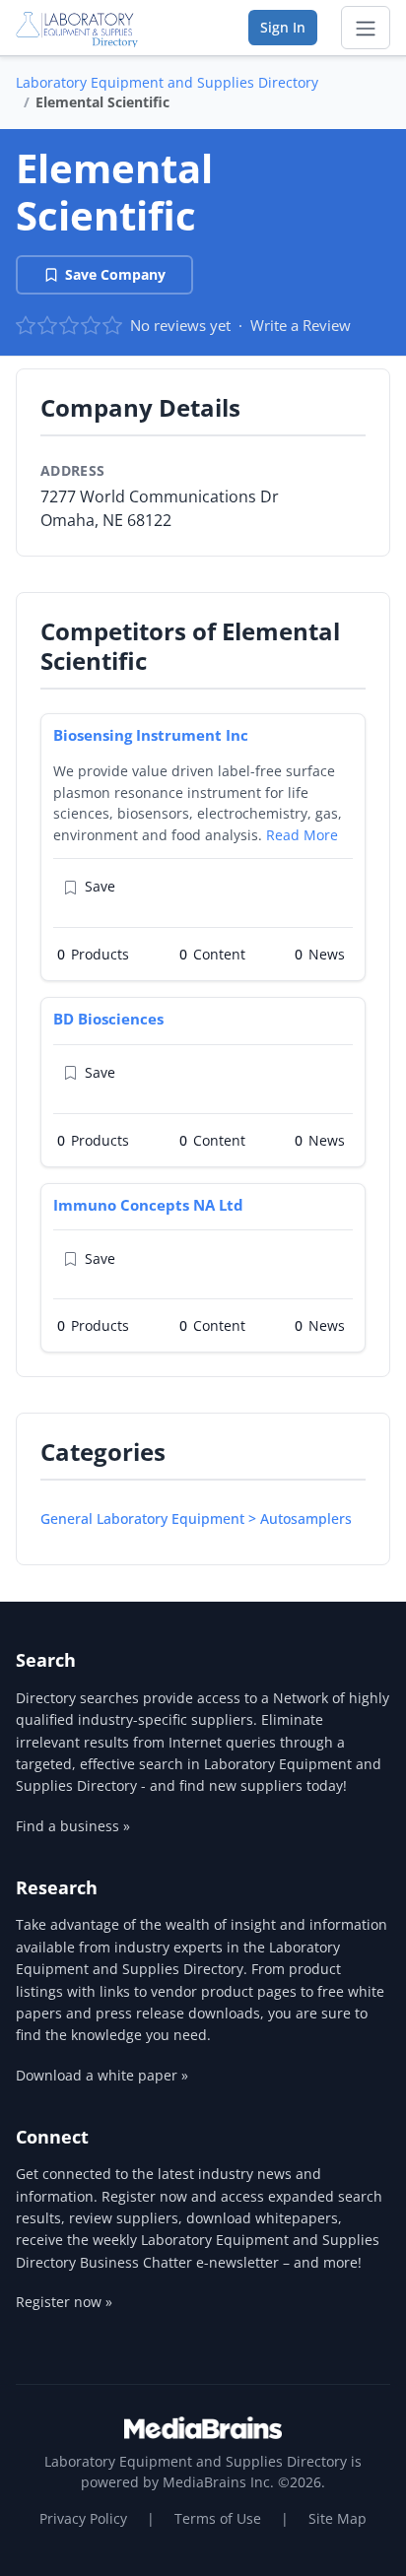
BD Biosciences (108, 1019)
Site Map (338, 2518)
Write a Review (301, 325)
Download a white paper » (102, 2075)
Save (100, 886)
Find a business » (73, 1826)
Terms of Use (218, 2518)
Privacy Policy (83, 2518)
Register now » (64, 2302)
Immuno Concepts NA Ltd (148, 1205)
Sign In (283, 27)
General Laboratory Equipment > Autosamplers (196, 1519)
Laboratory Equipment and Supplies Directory (167, 82)
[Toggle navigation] (366, 28)
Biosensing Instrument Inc (151, 735)
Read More (302, 835)
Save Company (115, 274)
